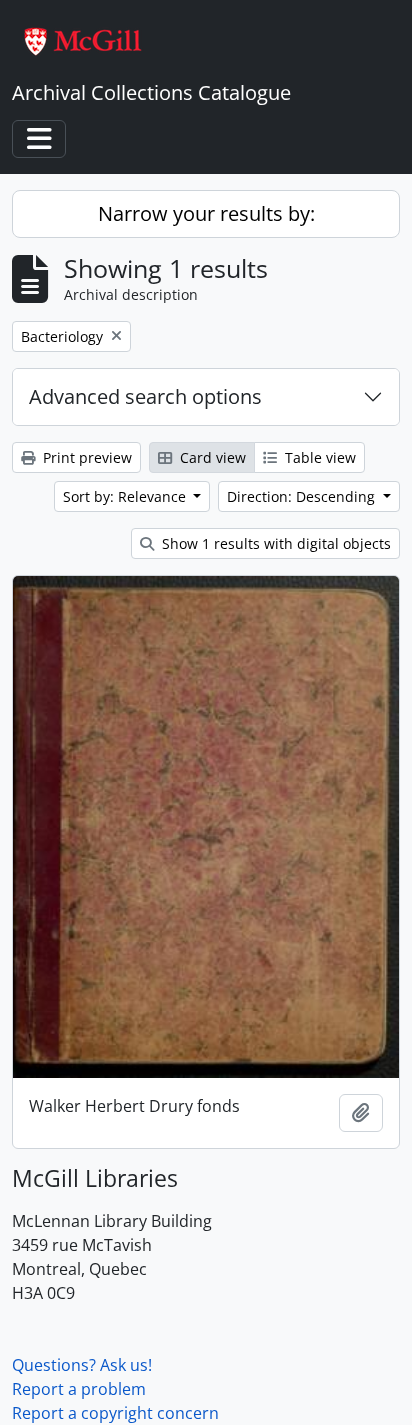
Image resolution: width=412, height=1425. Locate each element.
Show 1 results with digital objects (274, 543)
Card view (211, 457)
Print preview (85, 457)
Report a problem (79, 1389)
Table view (318, 457)
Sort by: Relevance (126, 496)
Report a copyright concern (115, 1413)
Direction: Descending (303, 496)
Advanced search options (145, 396)
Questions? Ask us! (82, 1365)
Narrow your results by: (206, 213)
